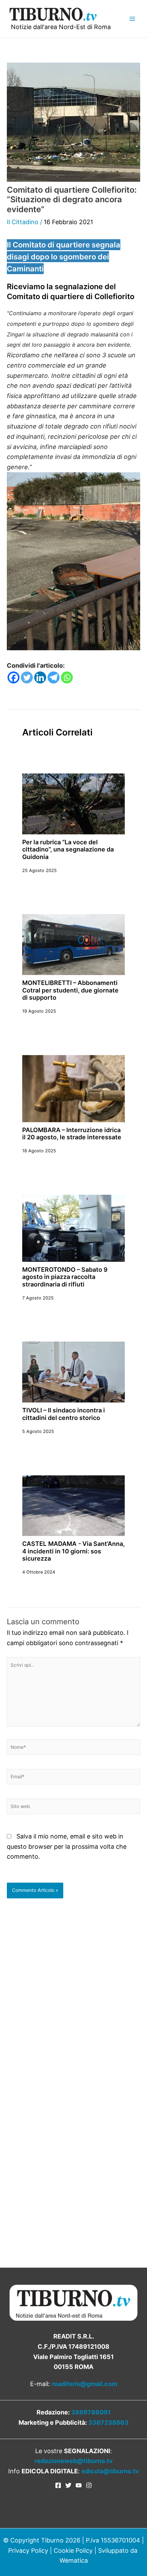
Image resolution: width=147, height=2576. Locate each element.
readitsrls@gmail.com (84, 2384)
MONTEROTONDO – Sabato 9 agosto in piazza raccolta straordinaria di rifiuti (65, 1277)
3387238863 (108, 2423)
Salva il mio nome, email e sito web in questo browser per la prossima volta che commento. (67, 1846)
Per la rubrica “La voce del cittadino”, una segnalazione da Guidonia (68, 849)
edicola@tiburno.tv (110, 2471)
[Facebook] (14, 677)
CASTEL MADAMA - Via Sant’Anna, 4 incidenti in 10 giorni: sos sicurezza (73, 1551)
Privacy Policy (28, 2551)
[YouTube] (79, 2485)
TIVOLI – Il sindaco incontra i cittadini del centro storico (64, 1414)
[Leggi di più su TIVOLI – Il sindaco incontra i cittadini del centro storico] (73, 1372)
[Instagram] (89, 2485)
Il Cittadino (23, 222)
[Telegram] (54, 677)
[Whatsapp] (67, 677)
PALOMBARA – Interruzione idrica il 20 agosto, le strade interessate (72, 1133)
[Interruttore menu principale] (132, 19)
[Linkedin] (40, 677)
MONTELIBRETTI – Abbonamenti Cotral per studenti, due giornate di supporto (70, 990)
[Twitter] (27, 677)
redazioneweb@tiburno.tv (74, 2461)
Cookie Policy (73, 2551)
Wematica (74, 2560)
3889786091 (91, 2412)
